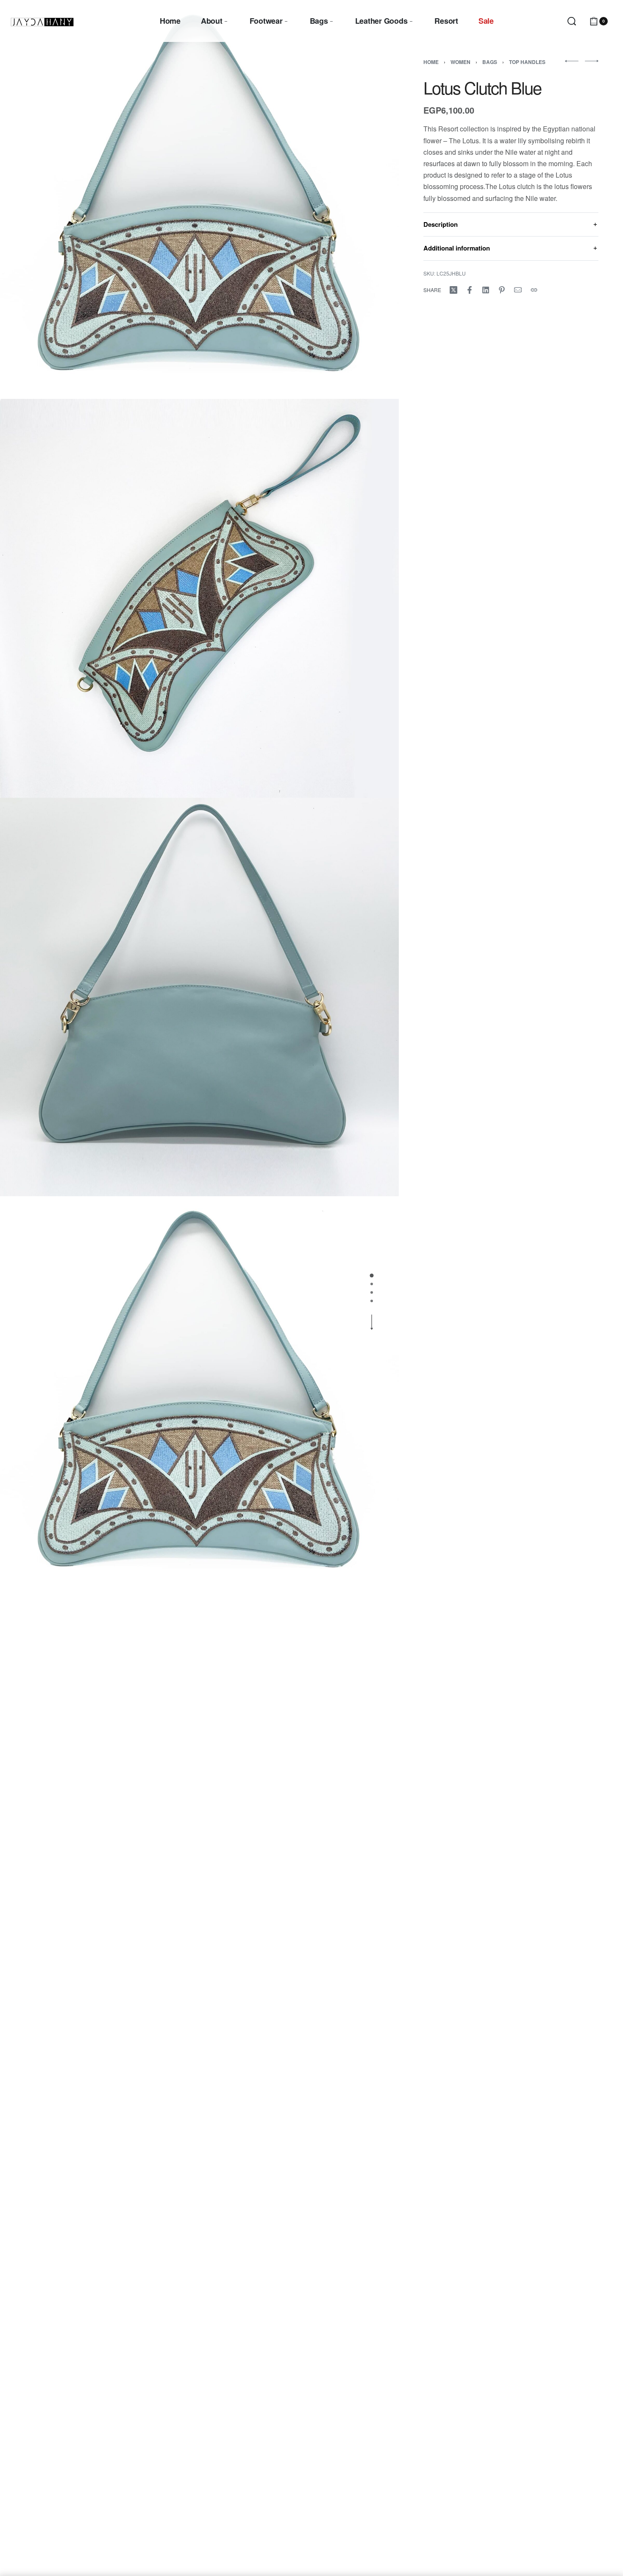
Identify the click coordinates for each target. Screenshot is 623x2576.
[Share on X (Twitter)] (453, 290)
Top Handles (527, 62)
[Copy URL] (534, 290)
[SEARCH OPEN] (572, 21)
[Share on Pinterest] (502, 290)
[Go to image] (372, 1275)
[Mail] (518, 290)
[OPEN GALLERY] (199, 199)
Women (460, 62)
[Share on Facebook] (470, 290)
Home (431, 62)
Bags (490, 62)
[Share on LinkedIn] (486, 290)
